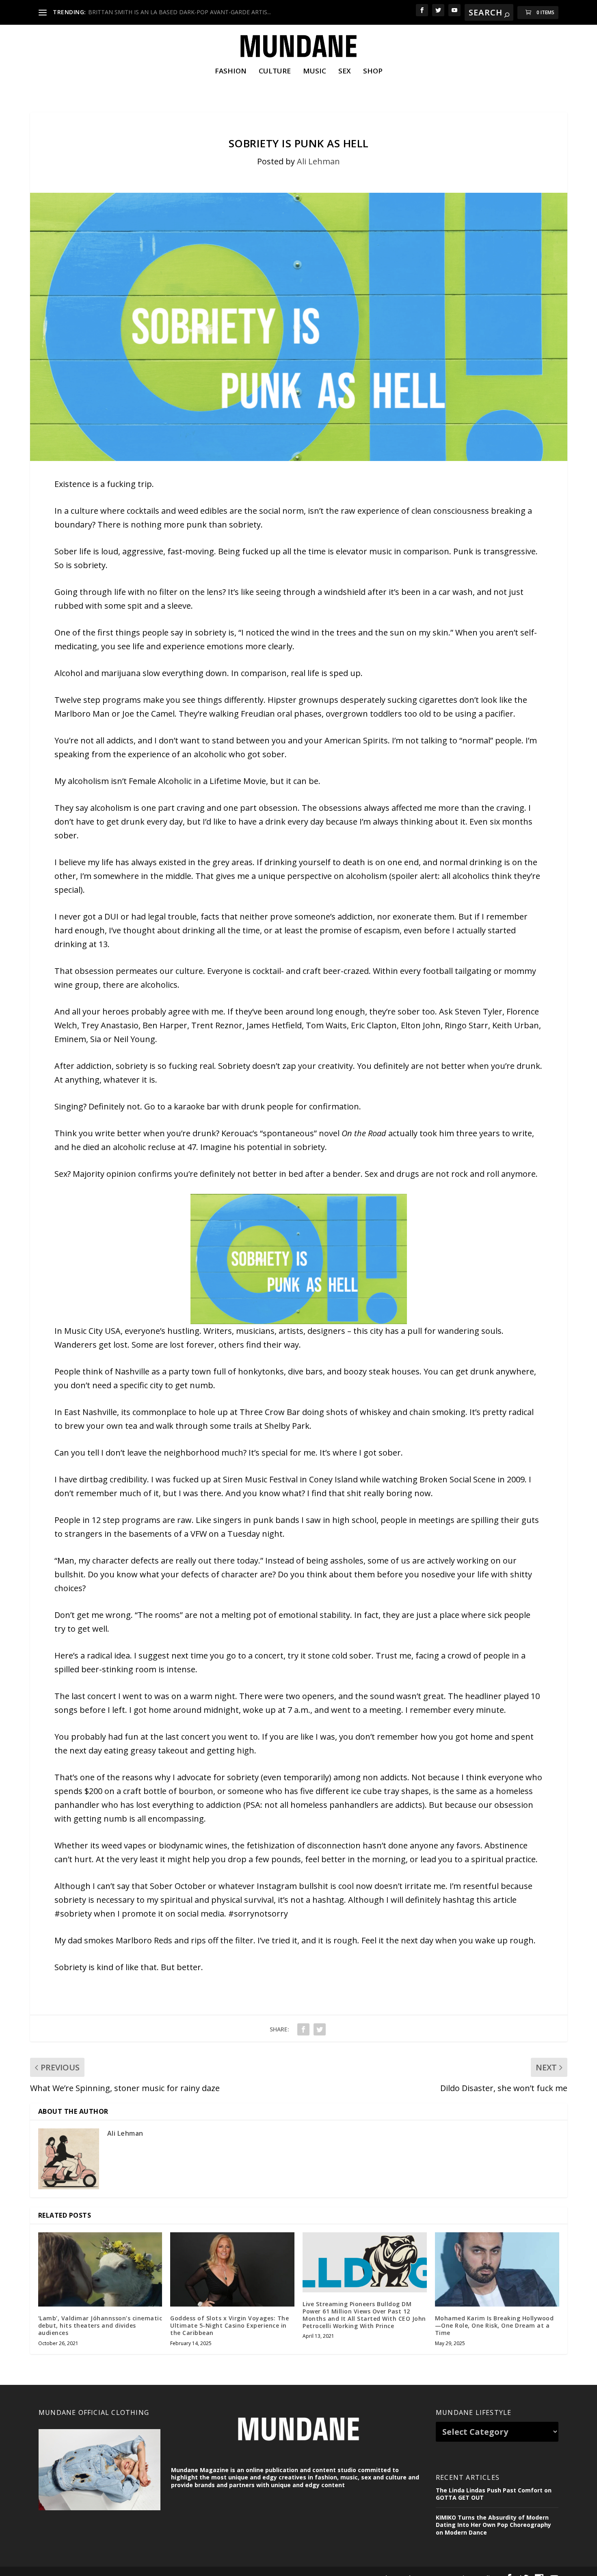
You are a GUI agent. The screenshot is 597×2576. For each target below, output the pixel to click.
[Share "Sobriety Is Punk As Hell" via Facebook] (303, 2029)
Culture (275, 72)
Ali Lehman (318, 161)
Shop (373, 72)
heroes (116, 1011)
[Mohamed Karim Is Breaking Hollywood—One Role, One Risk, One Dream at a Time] (497, 2269)
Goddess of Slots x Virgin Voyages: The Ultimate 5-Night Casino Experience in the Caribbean (229, 2325)
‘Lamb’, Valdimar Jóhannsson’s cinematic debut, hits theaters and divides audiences (100, 2325)
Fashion (231, 72)
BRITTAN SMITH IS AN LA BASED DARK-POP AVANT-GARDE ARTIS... (180, 12)
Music (315, 72)
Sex (345, 72)
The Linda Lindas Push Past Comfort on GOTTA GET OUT (494, 2494)
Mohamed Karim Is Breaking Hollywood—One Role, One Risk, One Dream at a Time (494, 2325)
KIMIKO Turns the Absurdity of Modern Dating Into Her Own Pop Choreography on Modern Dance (493, 2525)
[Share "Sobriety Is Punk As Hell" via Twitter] (320, 2029)
